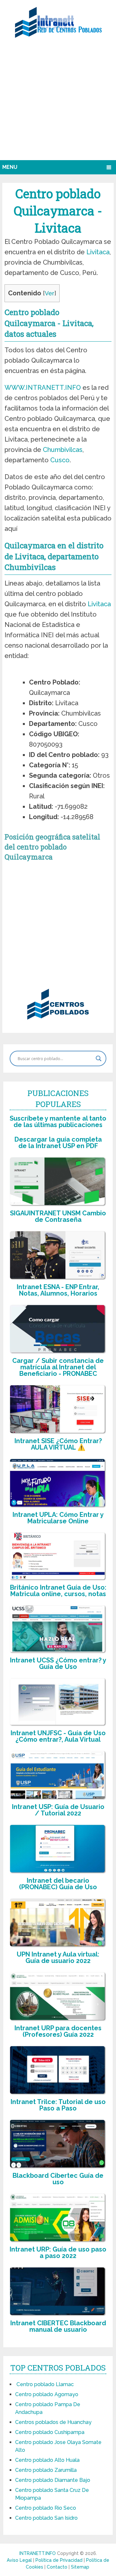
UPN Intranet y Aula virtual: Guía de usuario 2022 (58, 1957)
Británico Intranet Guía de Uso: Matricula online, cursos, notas (58, 1591)
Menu (10, 167)
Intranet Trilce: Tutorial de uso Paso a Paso (58, 2105)
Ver (50, 293)
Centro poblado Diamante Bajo (53, 2480)
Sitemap (80, 2567)
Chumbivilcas (63, 450)
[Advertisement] (58, 102)
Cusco (60, 460)
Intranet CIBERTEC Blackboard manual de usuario (58, 2326)
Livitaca (98, 252)
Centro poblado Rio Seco (46, 2508)
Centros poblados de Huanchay (53, 2422)
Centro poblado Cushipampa (50, 2432)
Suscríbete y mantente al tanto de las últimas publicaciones (58, 1122)
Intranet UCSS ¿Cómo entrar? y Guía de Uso (58, 1663)
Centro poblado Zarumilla (46, 2470)
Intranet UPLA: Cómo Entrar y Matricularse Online (58, 1518)
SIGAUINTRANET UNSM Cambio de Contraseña (58, 1216)
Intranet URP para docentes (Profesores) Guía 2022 (58, 2031)
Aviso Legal (20, 2560)
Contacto (58, 2567)
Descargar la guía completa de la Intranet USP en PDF (58, 1143)
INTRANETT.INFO (38, 2553)
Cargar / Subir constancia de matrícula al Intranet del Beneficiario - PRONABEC (58, 1367)
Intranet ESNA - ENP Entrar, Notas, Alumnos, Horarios (58, 1290)
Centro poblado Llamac (44, 2384)
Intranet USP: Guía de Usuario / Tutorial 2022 (58, 1810)
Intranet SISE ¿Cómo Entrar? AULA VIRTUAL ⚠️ (58, 1444)
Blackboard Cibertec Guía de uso (58, 2179)
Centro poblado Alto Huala (47, 2460)
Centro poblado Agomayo (47, 2394)
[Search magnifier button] (99, 1058)
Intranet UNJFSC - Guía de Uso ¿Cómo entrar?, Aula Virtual (58, 1736)
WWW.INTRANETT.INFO (43, 388)
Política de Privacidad (60, 2560)
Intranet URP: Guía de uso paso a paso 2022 (58, 2253)
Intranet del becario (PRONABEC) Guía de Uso (58, 1884)
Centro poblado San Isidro (46, 2518)
